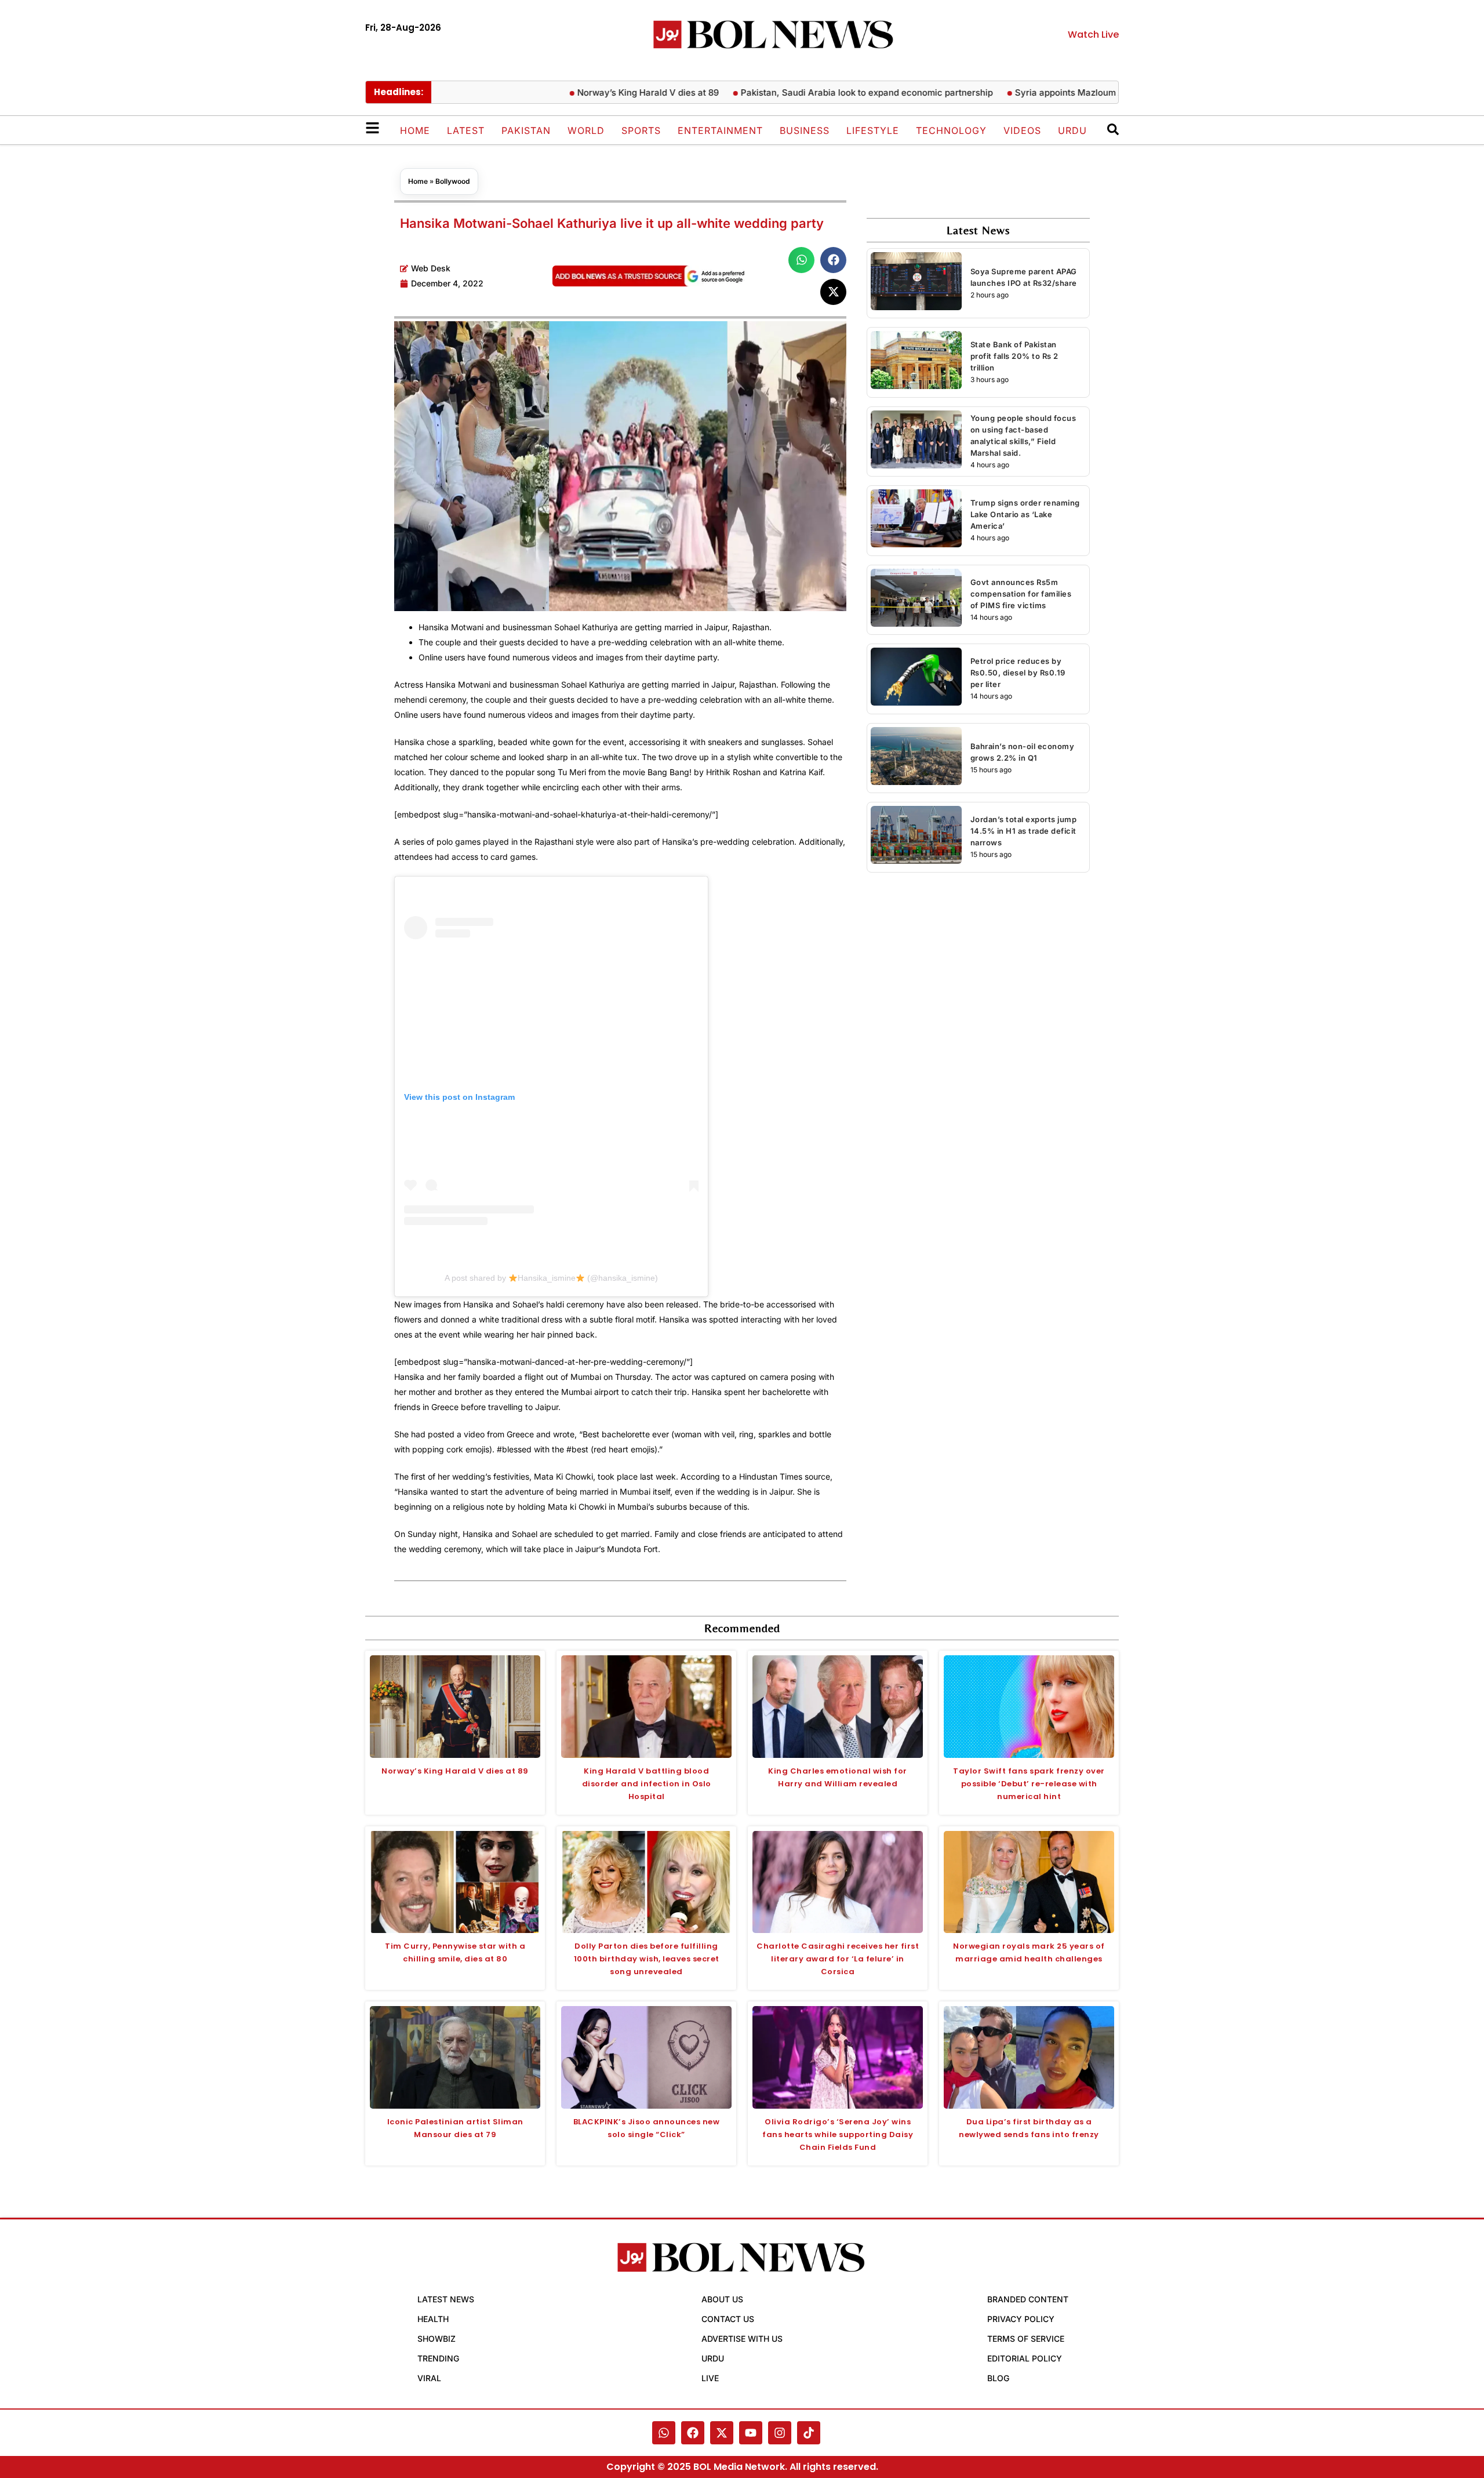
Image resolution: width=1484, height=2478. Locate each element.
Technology (951, 130)
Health (433, 2319)
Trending (438, 2358)
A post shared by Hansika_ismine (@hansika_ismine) (551, 1278)
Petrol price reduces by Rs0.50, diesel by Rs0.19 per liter (1018, 673)
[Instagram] (780, 2433)
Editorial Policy (1025, 2358)
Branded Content (1028, 2299)
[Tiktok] (809, 2433)
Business (805, 130)
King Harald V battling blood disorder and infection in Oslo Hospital (647, 1784)
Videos (1022, 130)
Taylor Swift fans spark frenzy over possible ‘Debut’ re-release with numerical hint (1029, 1784)
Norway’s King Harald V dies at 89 (598, 92)
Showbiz (437, 2339)
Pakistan (526, 130)
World (586, 130)
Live (710, 2378)
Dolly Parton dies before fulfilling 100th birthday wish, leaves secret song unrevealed (647, 1959)
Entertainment (720, 130)
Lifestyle (873, 130)
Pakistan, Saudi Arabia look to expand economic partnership (816, 92)
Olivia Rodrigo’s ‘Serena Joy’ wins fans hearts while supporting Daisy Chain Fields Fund (838, 2134)
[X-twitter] (722, 2433)
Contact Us (728, 2319)
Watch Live (1093, 34)
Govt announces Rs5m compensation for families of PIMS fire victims (1021, 594)
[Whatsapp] (664, 2433)
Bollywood (453, 181)
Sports (641, 130)
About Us (722, 2299)
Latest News (446, 2299)
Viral (429, 2378)
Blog (998, 2378)
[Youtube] (751, 2433)
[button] (801, 260)
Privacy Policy (1021, 2319)
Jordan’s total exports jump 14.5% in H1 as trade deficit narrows (1024, 831)
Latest (466, 130)
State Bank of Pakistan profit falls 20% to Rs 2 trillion (1014, 356)
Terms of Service (1026, 2339)
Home (415, 130)
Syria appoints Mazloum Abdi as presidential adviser (1074, 92)
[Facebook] (693, 2433)
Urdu (1072, 130)
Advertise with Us (742, 2339)
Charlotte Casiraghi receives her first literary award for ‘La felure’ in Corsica (838, 1959)
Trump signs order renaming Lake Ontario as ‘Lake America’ (1025, 514)
